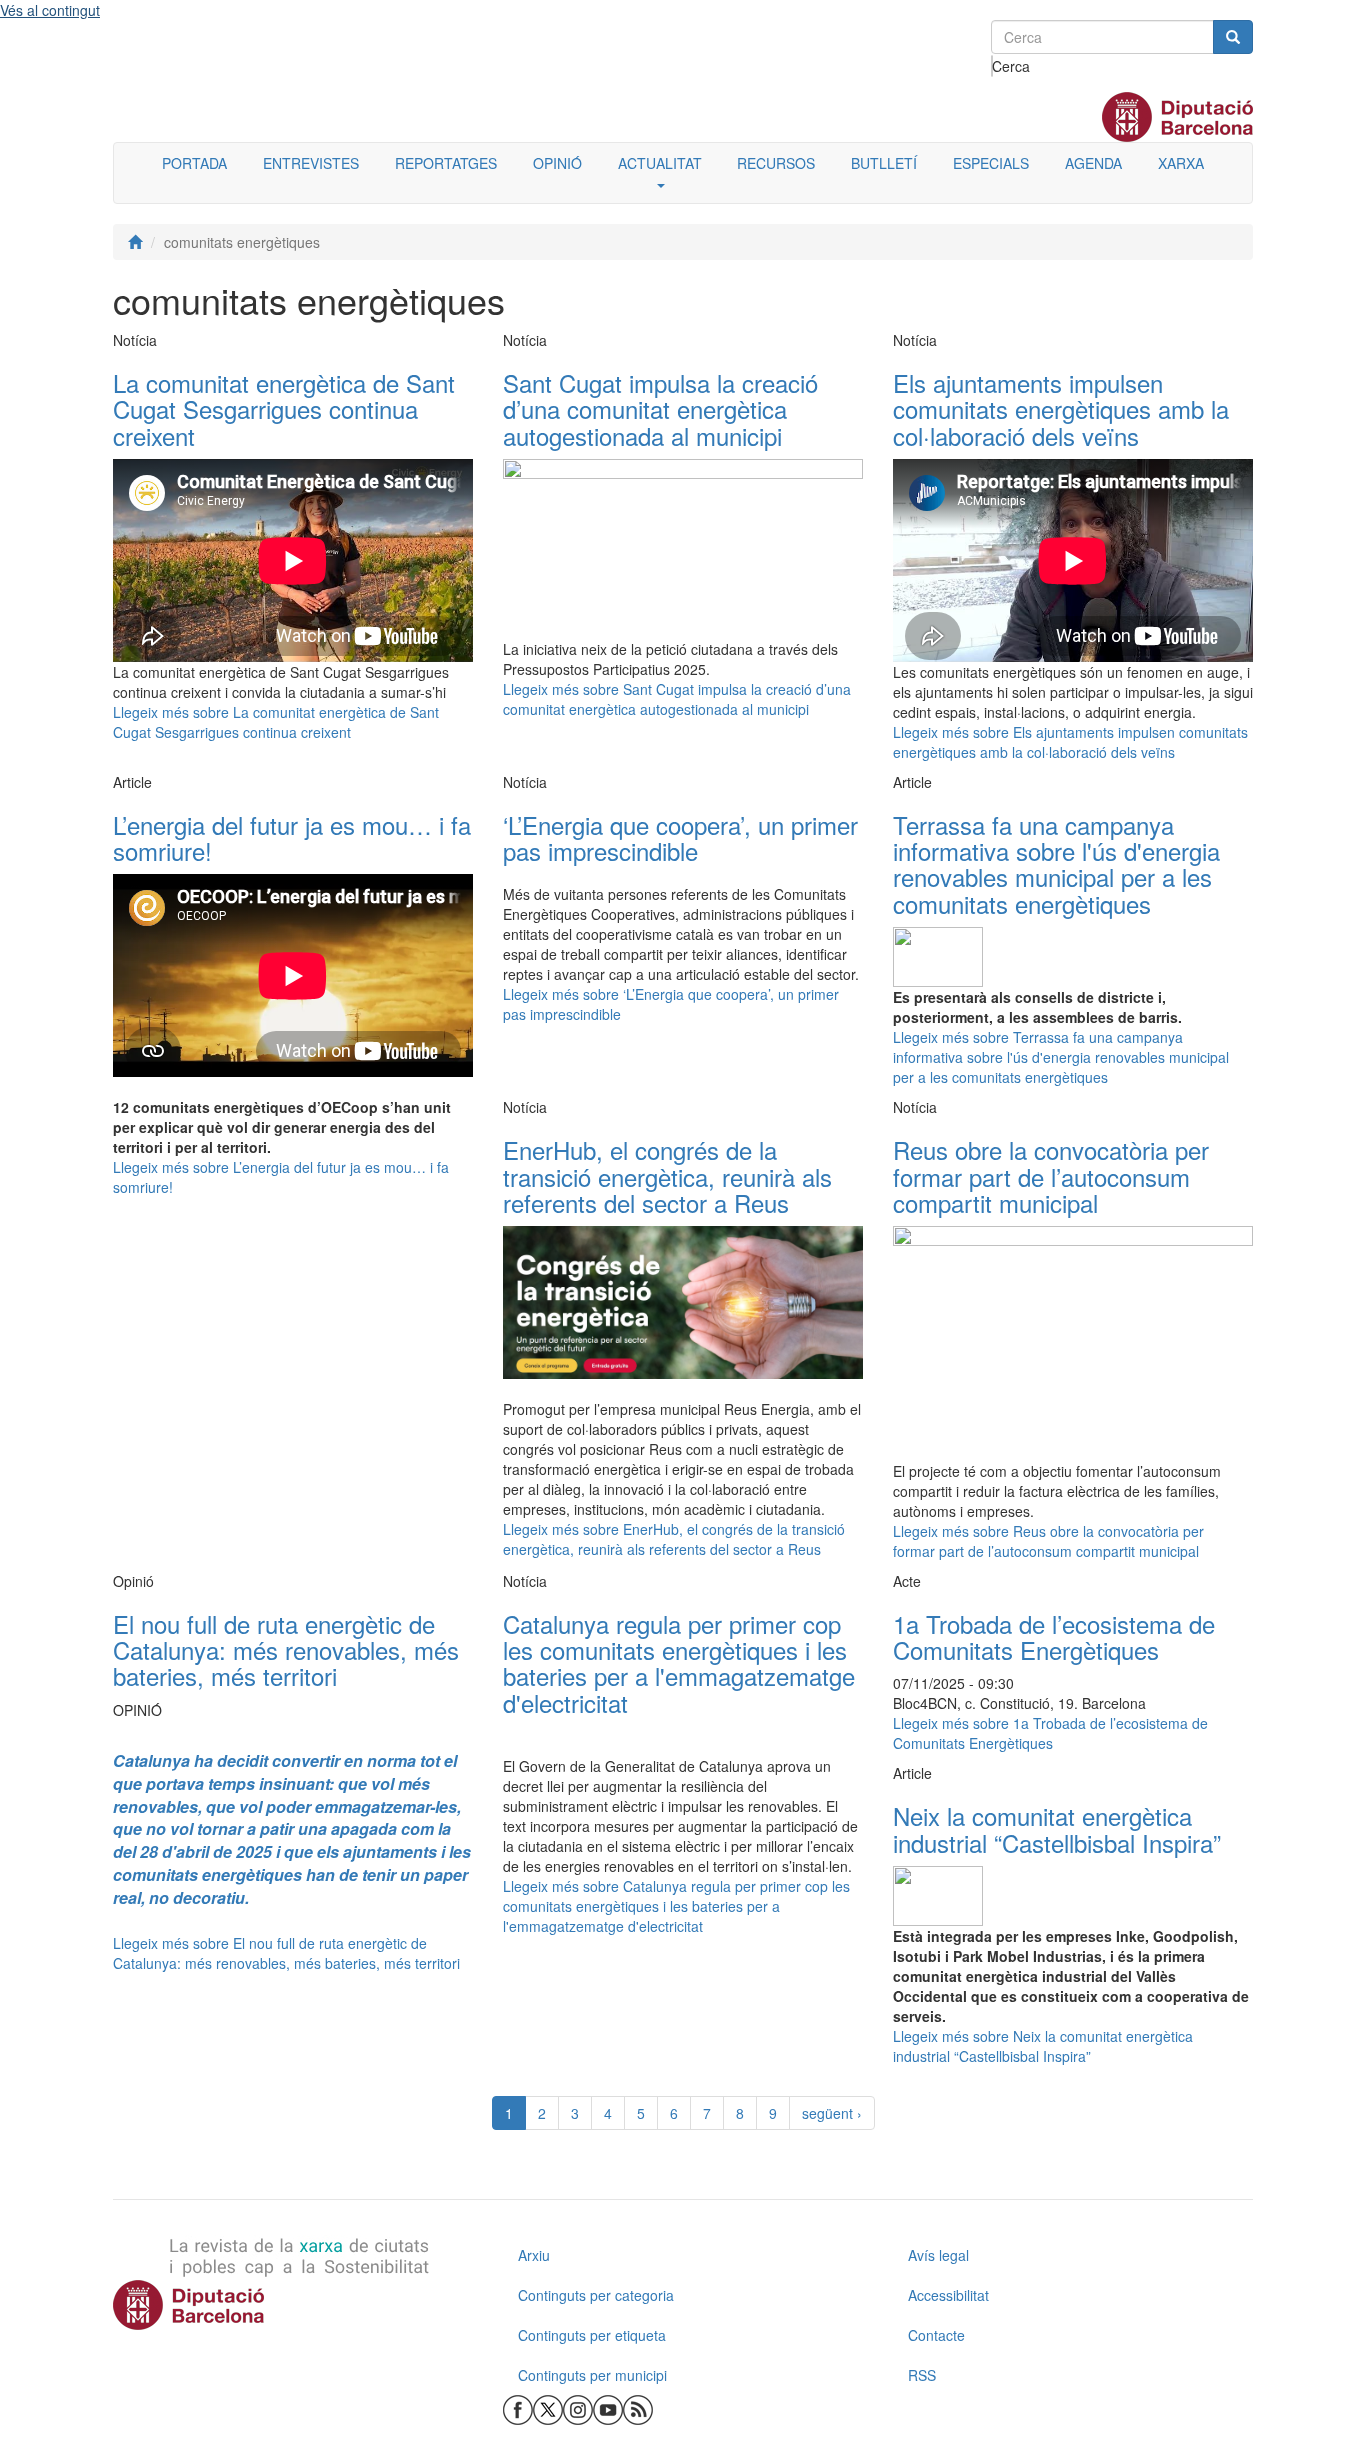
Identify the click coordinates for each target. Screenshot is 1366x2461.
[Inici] (135, 242)
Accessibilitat (948, 2295)
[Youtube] (608, 2408)
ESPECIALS (991, 163)
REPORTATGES (446, 163)
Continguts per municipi (592, 2375)
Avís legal (938, 2255)
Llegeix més (276, 722)
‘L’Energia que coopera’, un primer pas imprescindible (680, 837)
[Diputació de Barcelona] (293, 2305)
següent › (832, 2113)
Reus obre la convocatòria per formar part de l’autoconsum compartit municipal (1051, 1176)
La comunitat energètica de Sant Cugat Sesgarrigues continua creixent (284, 409)
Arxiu (534, 2255)
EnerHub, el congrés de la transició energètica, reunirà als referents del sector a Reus (667, 1176)
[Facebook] (518, 2408)
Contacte (936, 2335)
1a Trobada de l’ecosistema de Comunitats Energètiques (1054, 1636)
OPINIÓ (557, 163)
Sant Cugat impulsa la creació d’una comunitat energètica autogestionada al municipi (660, 409)
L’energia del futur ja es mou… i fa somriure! (292, 837)
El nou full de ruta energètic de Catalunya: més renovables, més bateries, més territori (286, 1650)
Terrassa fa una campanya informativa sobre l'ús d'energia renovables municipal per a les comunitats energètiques (1056, 864)
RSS (922, 2375)
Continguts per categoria (596, 2295)
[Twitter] (548, 2408)
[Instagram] (578, 2408)
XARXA (1181, 163)
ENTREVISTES (311, 163)
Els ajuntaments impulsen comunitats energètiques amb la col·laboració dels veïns (1061, 409)
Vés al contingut (50, 10)
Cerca (992, 66)
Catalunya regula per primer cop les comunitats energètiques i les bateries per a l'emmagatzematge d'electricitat (679, 1663)
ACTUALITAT (660, 163)
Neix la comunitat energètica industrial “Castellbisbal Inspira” (1057, 1828)
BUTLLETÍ (884, 163)
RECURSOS (776, 163)
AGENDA (1093, 163)
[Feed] (638, 2408)
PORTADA (194, 163)
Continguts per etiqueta (592, 2335)
